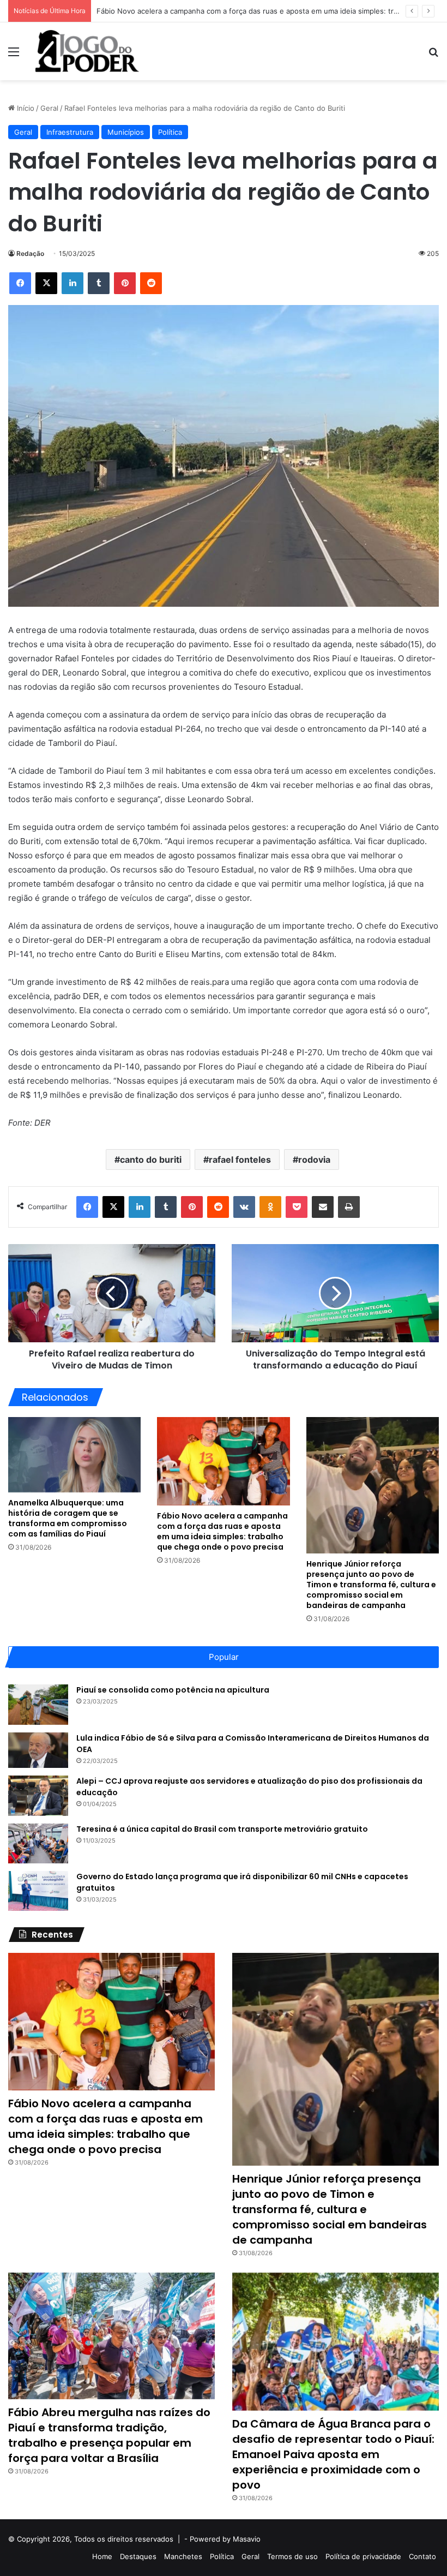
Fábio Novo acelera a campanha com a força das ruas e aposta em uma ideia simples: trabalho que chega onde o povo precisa (222, 1531)
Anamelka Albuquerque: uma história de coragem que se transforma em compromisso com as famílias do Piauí (68, 1518)
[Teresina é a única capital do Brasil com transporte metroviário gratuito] (38, 1843)
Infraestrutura (70, 132)
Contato (422, 2556)
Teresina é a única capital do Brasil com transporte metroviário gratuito (222, 1829)
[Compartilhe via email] (323, 1207)
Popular (224, 1657)
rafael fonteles (240, 1160)
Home (102, 2556)
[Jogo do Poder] (87, 51)
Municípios (126, 132)
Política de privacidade (363, 2556)
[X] (46, 283)
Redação (30, 253)
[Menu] (14, 55)
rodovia (314, 1160)
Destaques (138, 2556)
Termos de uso (292, 2556)
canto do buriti (151, 1160)
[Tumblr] (99, 283)
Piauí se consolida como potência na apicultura (173, 1690)
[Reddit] (151, 283)
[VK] (244, 1207)
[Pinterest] (125, 283)
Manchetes (183, 2556)
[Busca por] (433, 55)
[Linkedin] (73, 283)
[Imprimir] (349, 1207)
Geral (49, 108)
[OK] (270, 1207)
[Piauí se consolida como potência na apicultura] (38, 1704)
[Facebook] (20, 283)
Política (170, 132)
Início (25, 108)
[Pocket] (297, 1207)
